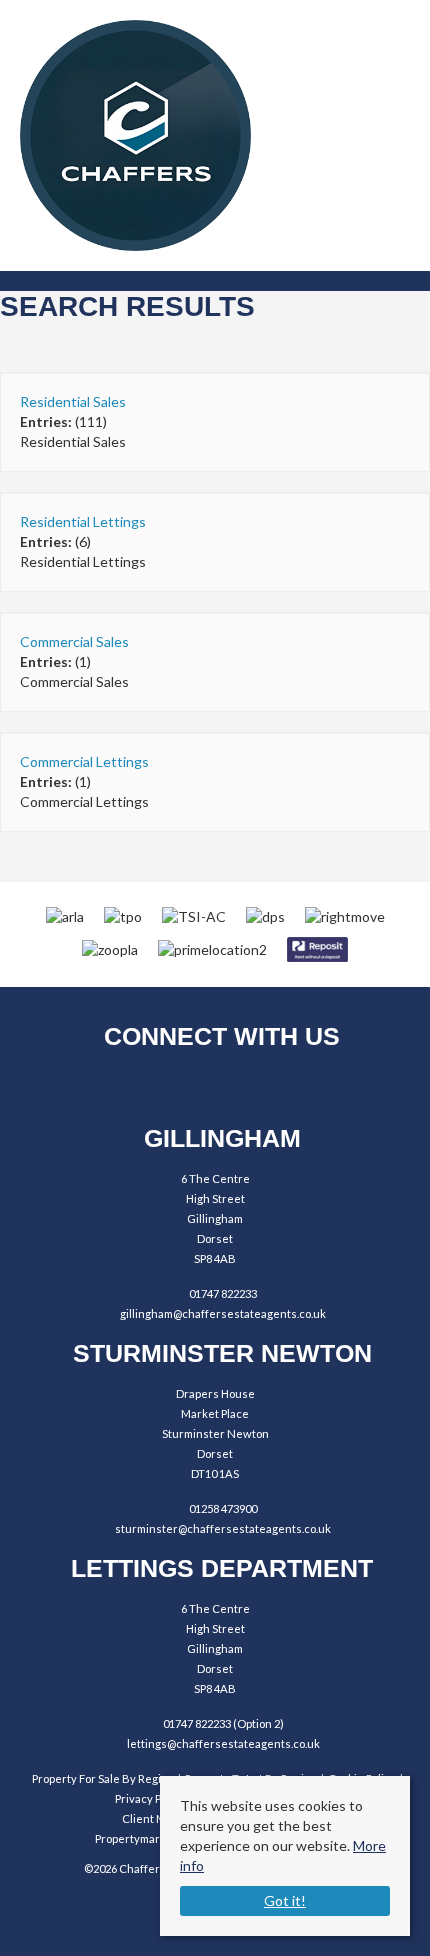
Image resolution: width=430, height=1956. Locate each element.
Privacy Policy (150, 1798)
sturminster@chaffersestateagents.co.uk (223, 1528)
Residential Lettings (83, 521)
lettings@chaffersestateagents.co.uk (223, 1743)
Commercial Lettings (84, 761)
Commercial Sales (74, 641)
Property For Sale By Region (103, 1778)
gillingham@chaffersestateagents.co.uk (223, 1313)
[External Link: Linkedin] (270, 1087)
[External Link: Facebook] (160, 1087)
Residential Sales (73, 401)
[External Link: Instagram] (215, 1087)
